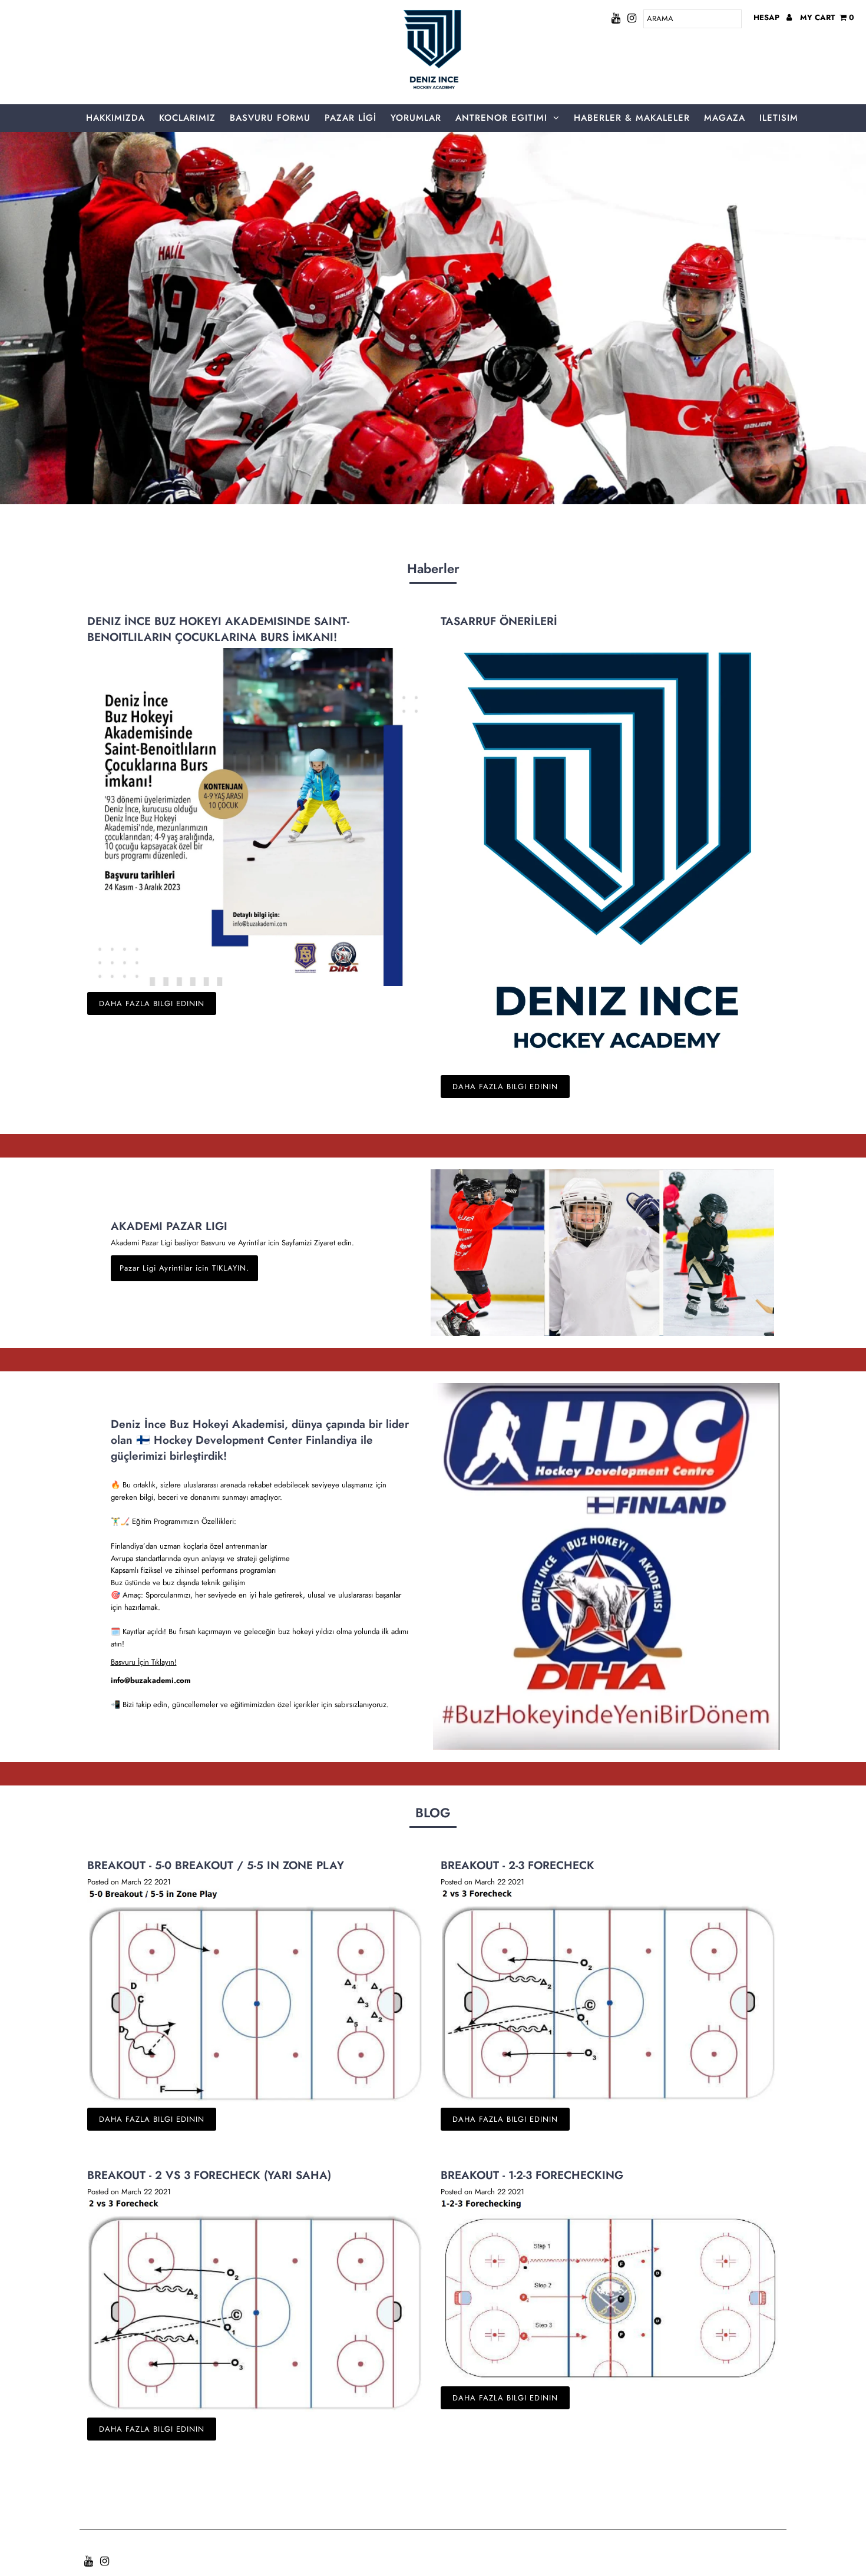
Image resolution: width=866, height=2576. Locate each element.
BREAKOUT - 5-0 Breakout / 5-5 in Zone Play (216, 1865)
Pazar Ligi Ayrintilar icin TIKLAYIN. (184, 1268)
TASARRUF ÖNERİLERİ (499, 621)
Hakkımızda (115, 118)
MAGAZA (725, 118)
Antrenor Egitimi (501, 118)
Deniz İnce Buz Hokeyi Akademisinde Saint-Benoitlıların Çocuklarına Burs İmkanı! (218, 629)
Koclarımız (187, 118)
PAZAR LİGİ (351, 118)
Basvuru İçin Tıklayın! (144, 1662)
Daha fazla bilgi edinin (152, 1003)
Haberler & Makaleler (632, 118)
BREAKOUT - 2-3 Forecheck (518, 1865)
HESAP (768, 17)
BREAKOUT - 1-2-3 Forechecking (532, 2175)
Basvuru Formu (270, 118)
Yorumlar (416, 118)
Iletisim (779, 118)
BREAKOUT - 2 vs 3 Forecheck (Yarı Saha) (209, 2175)
